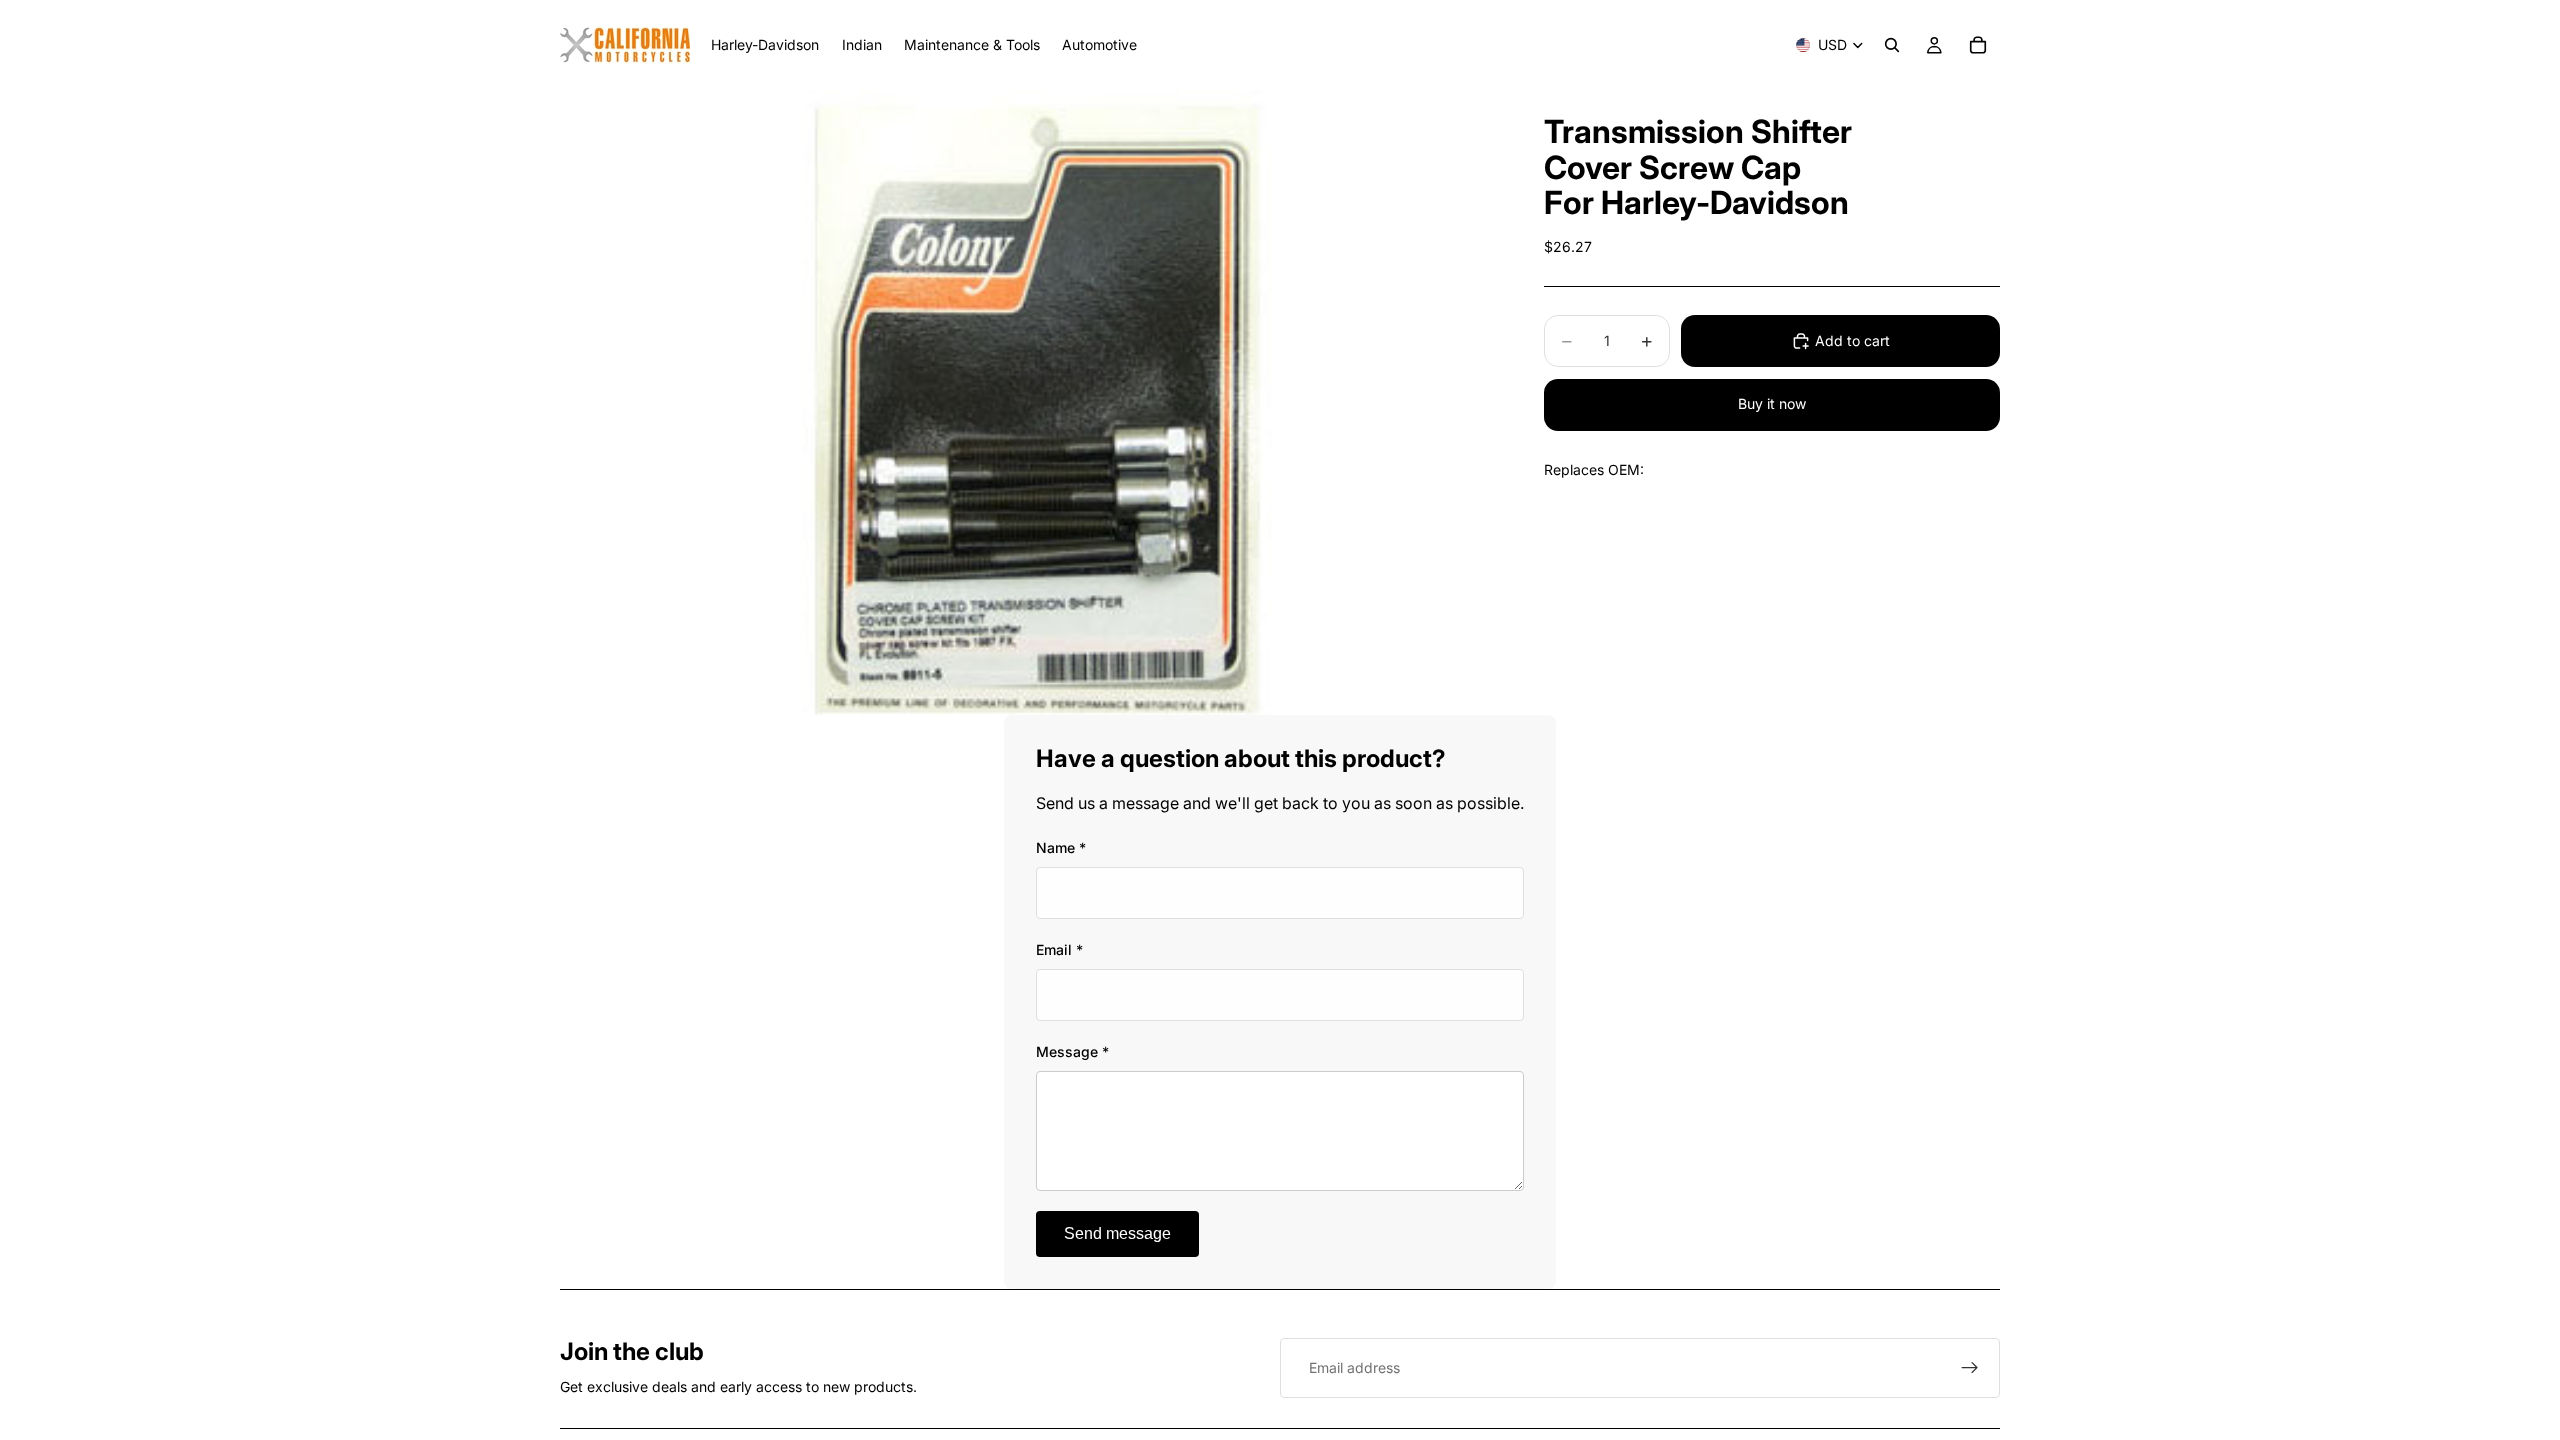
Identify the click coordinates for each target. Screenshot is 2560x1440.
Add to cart (1852, 340)
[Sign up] (1970, 1368)
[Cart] (1978, 45)
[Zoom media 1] (1028, 402)
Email (1059, 949)
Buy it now (1772, 403)
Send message (1117, 1233)
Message (1072, 1051)
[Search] (1892, 45)
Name (1061, 847)
